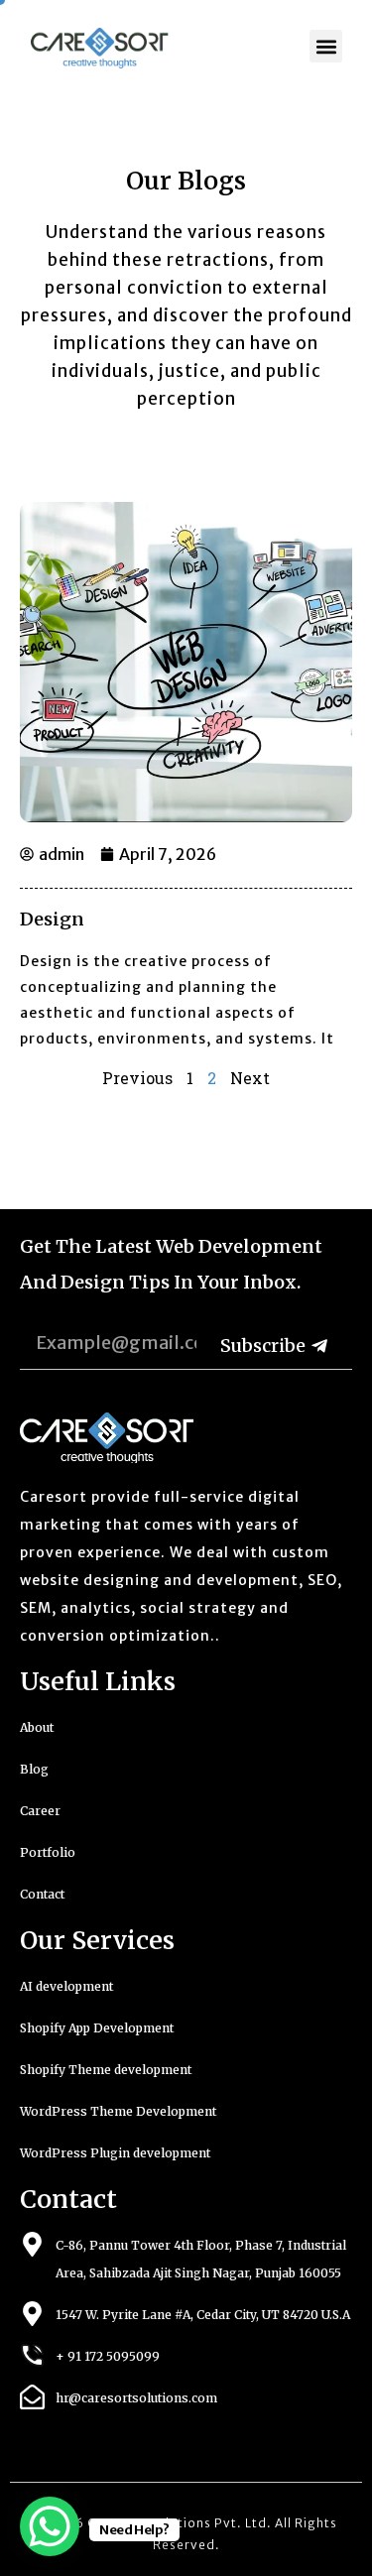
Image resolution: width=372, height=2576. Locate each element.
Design (52, 919)
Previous (137, 1078)
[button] (326, 46)
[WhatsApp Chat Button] (50, 2526)
